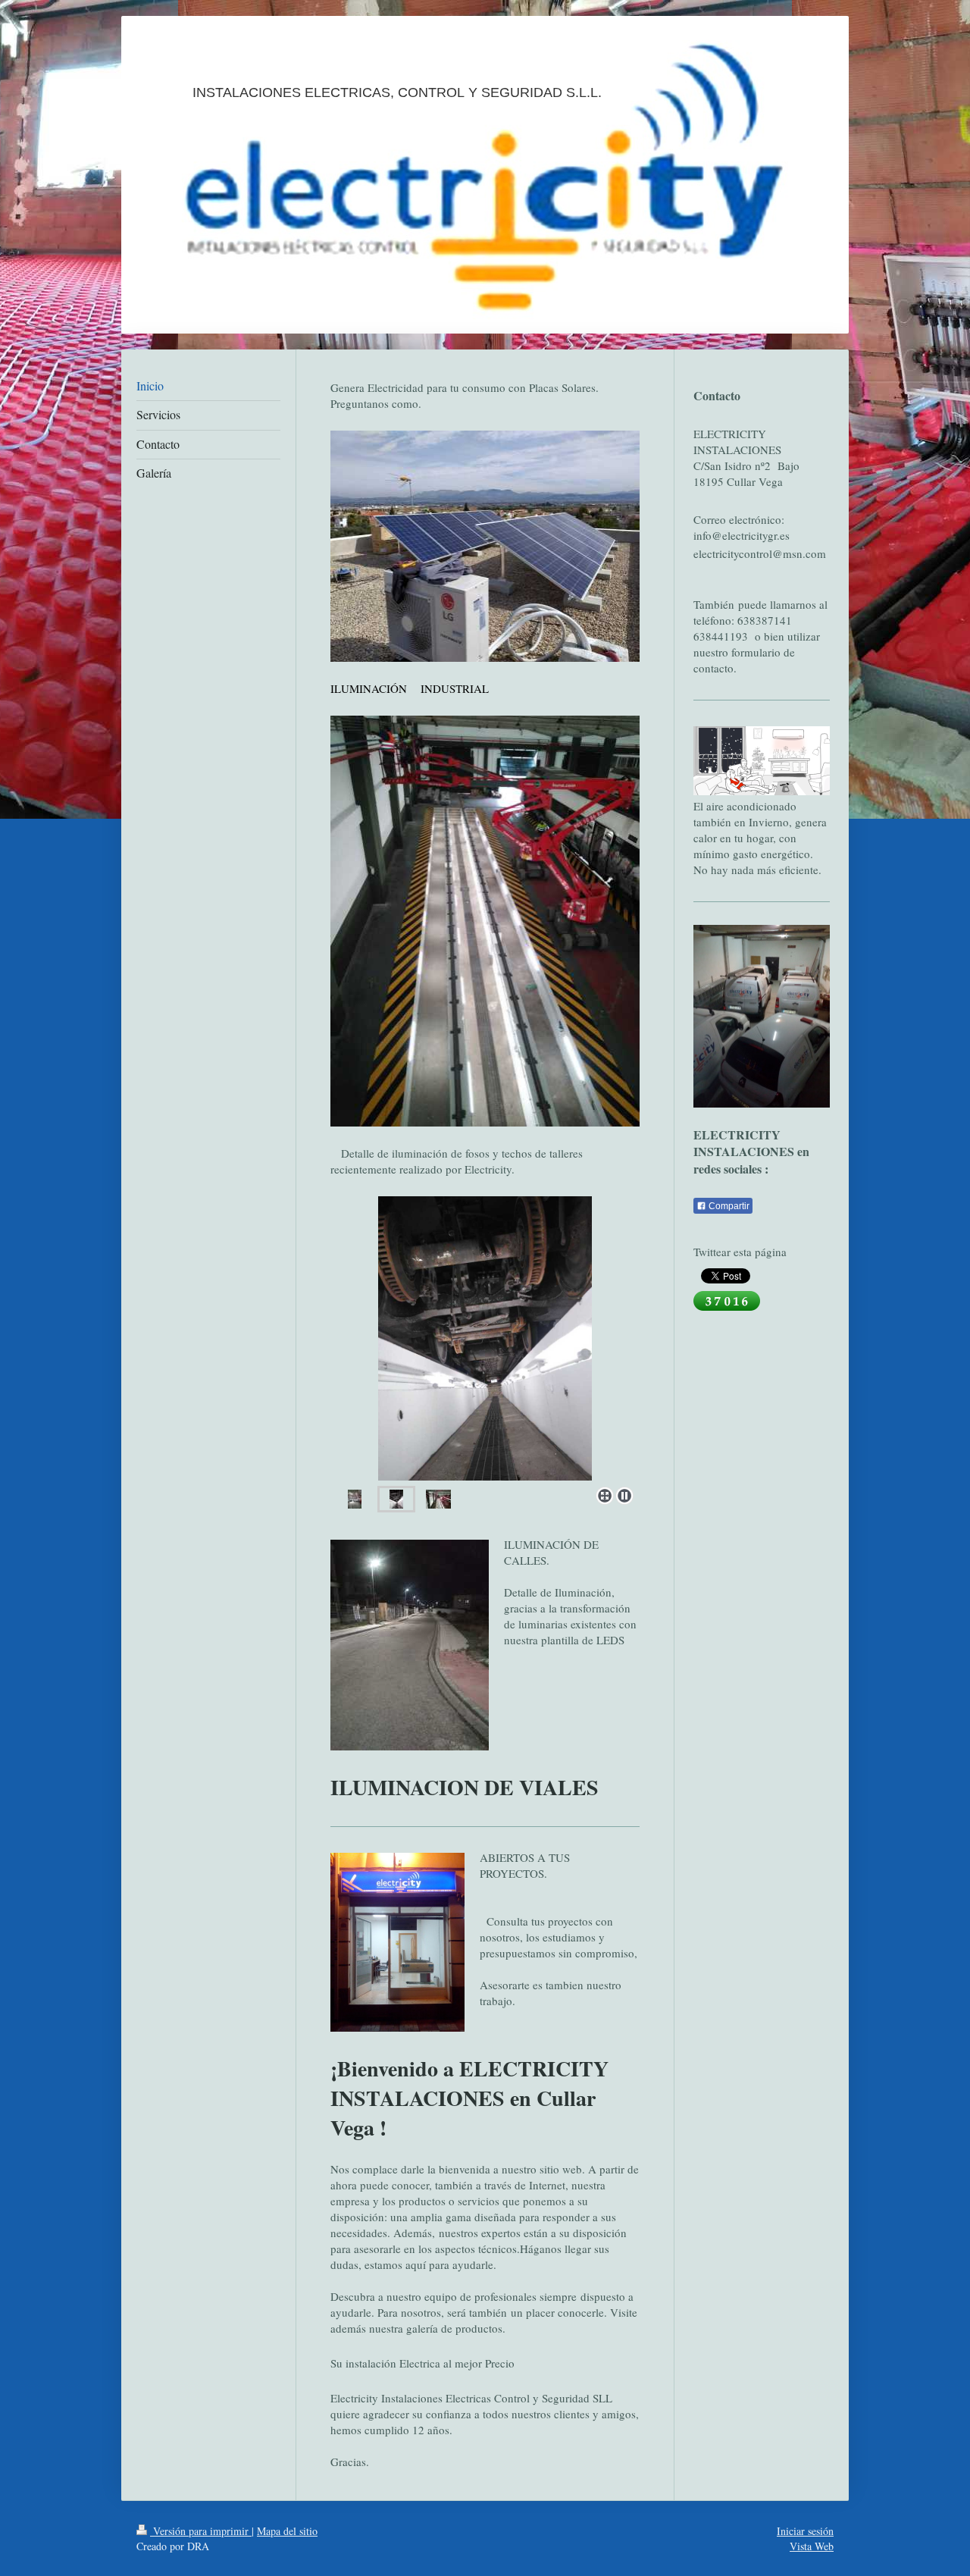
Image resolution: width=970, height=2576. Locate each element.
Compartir (728, 1206)
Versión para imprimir (201, 2531)
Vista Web (812, 2546)
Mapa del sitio (287, 2531)
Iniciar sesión (805, 2531)
